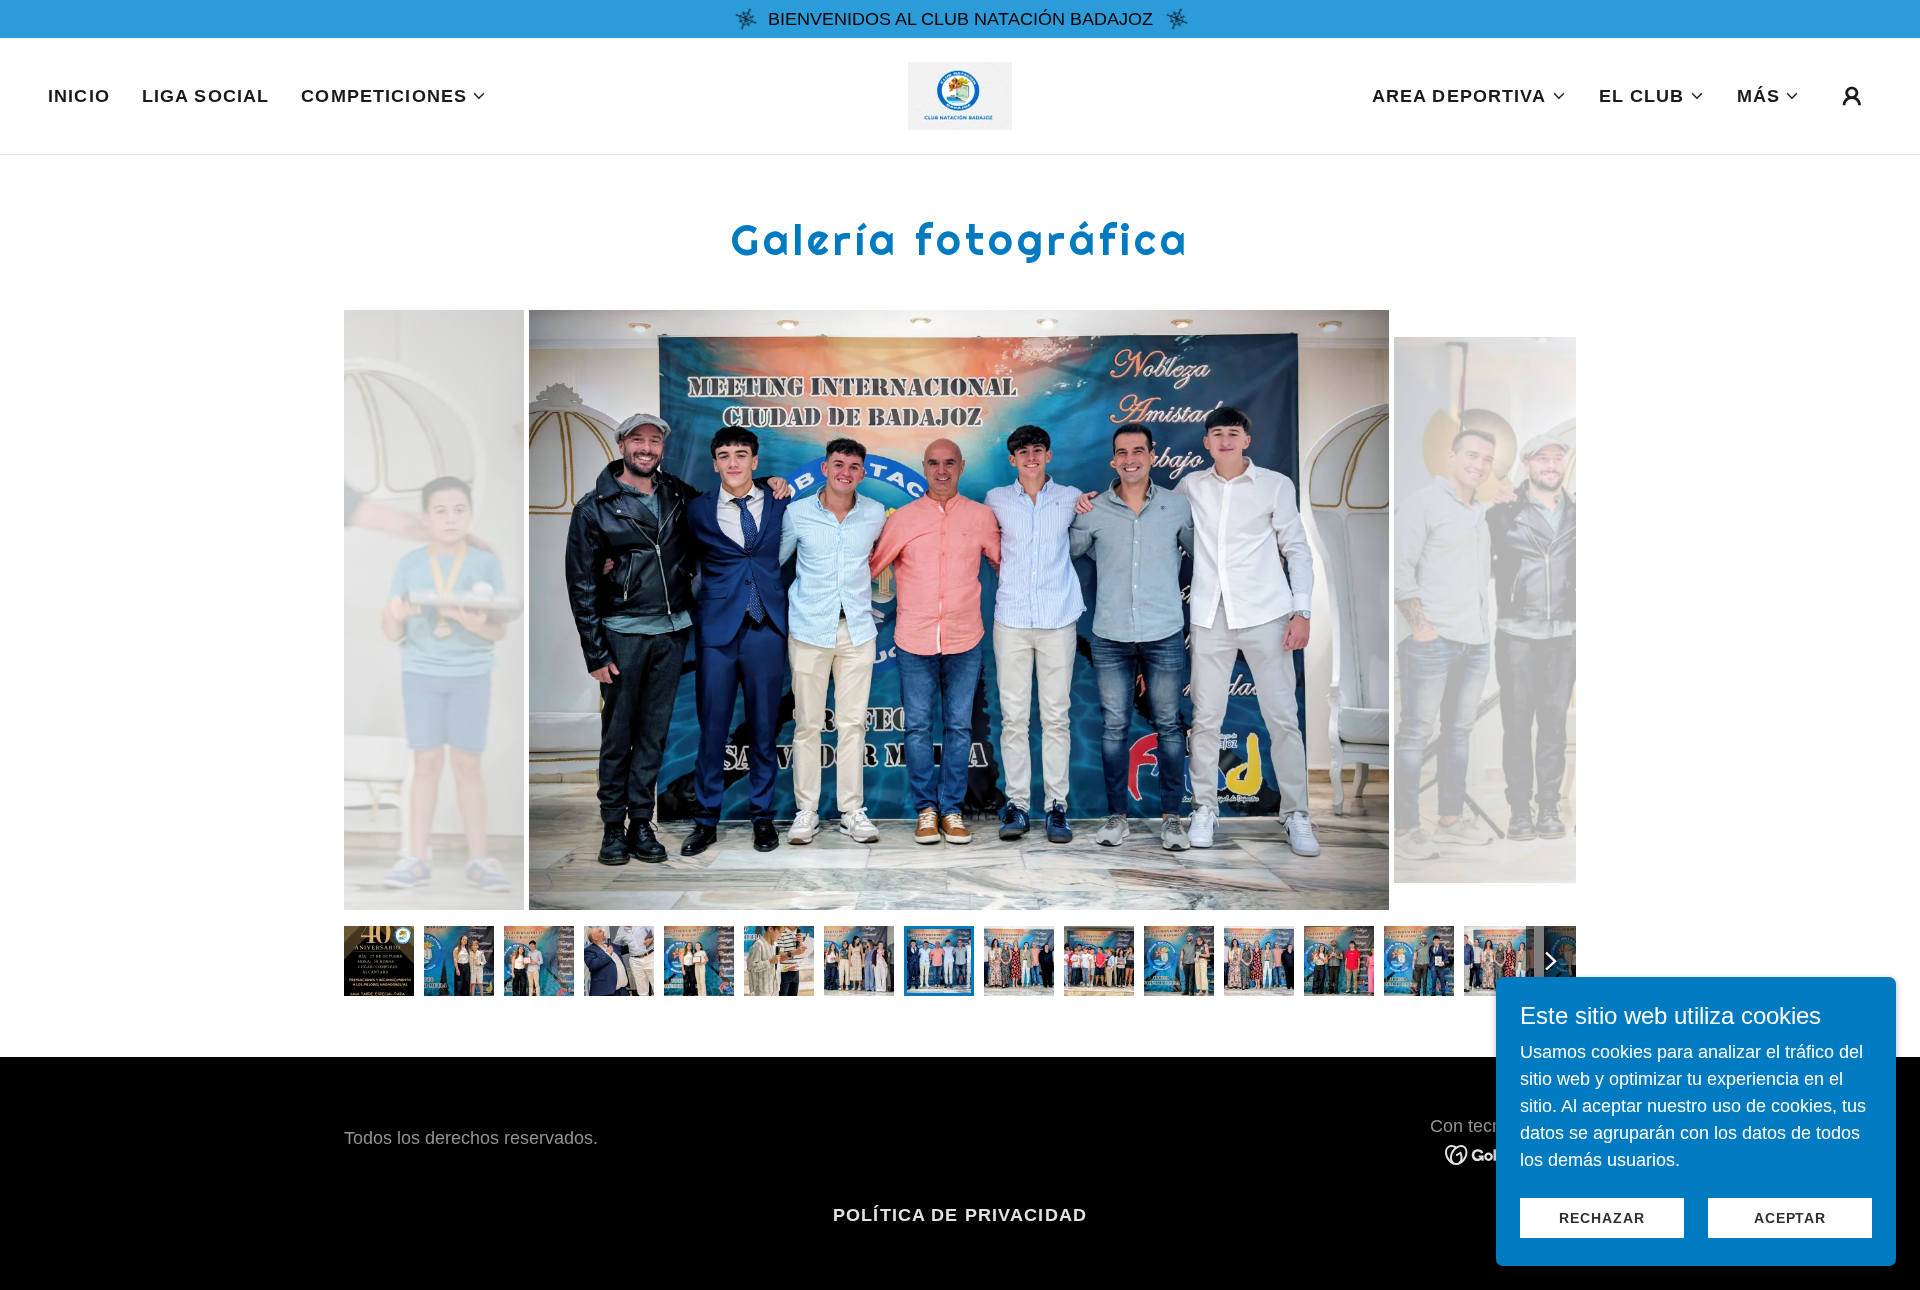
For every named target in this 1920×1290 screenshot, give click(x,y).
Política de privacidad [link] (960, 1215)
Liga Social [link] (205, 96)
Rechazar (1601, 1218)
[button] (394, 96)
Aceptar (1790, 1218)
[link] (960, 95)
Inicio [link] (79, 96)
